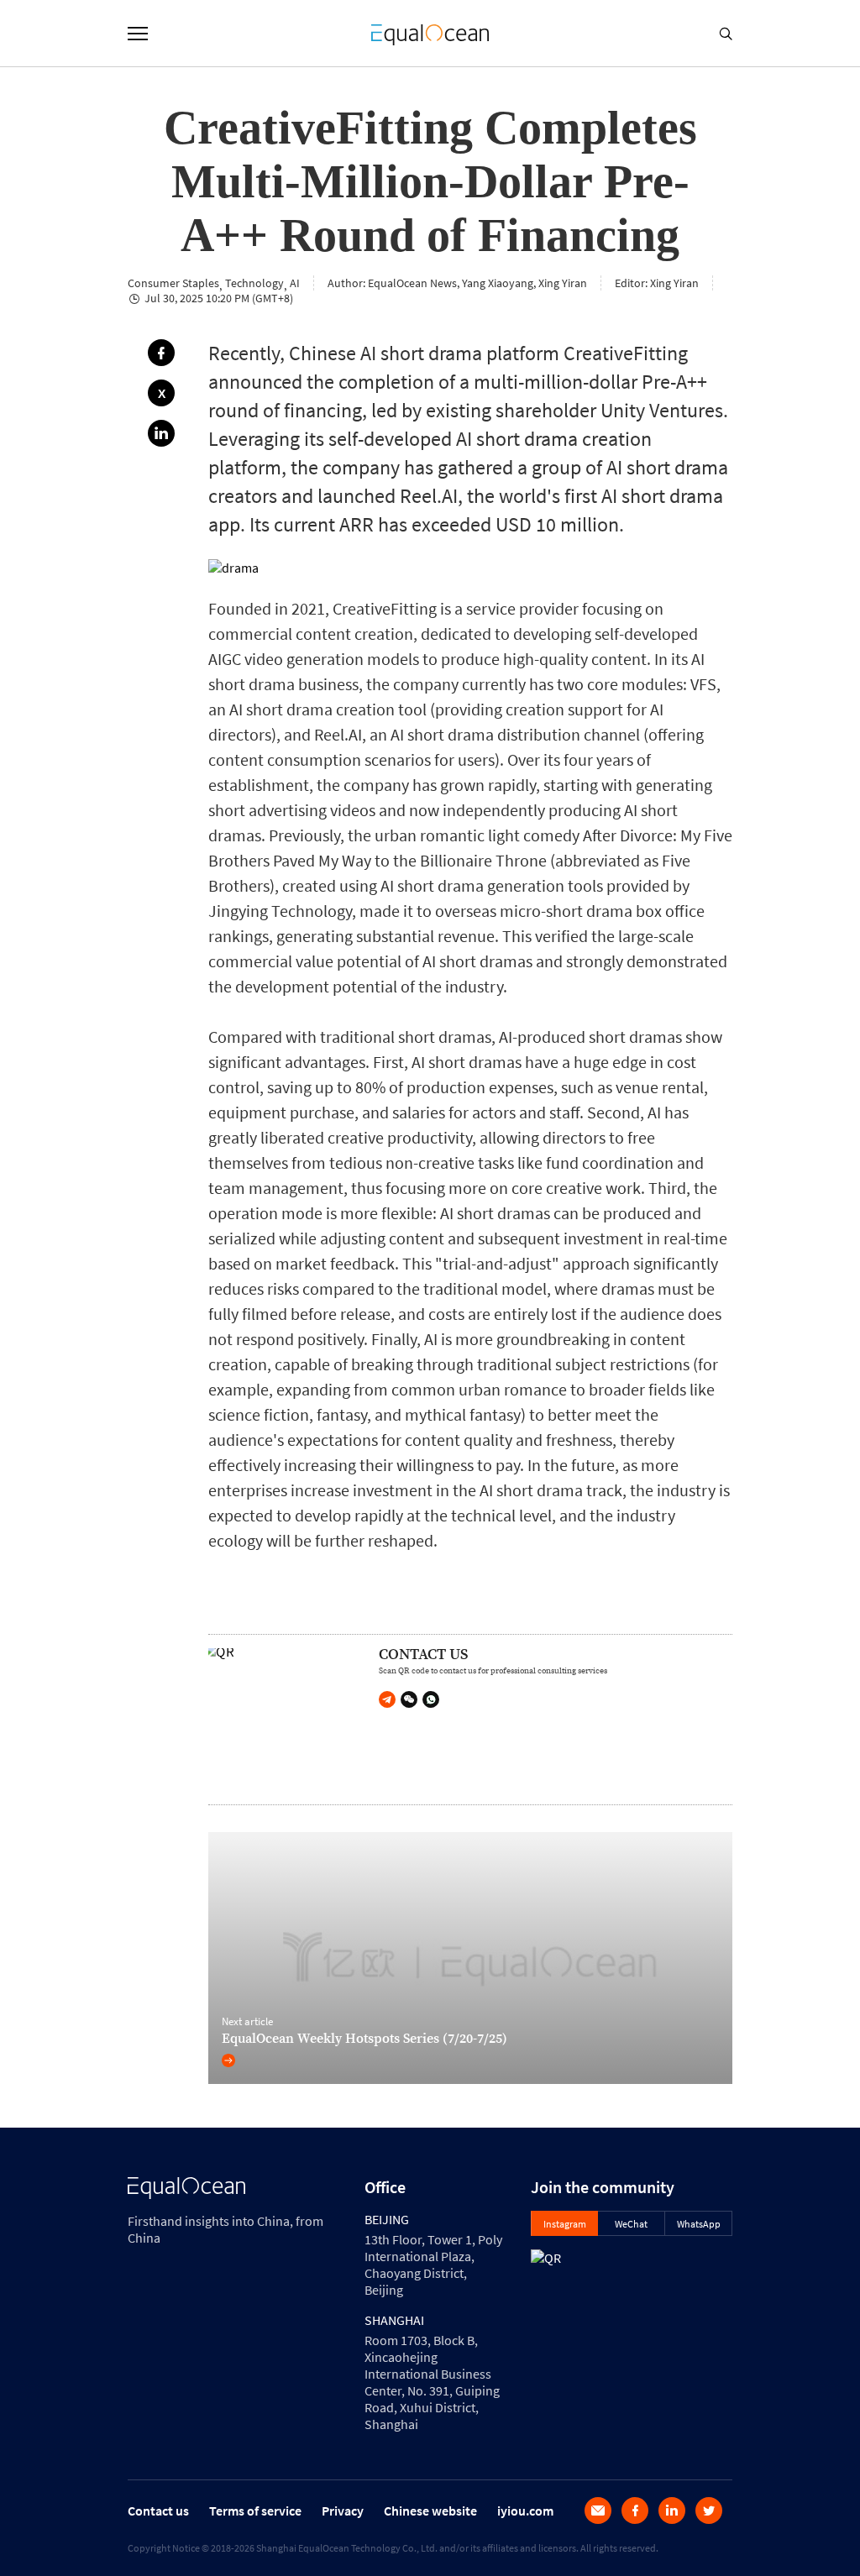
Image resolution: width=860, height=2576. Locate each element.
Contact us (158, 2511)
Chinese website (430, 2511)
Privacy (343, 2511)
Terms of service (255, 2511)
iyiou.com (525, 2511)
